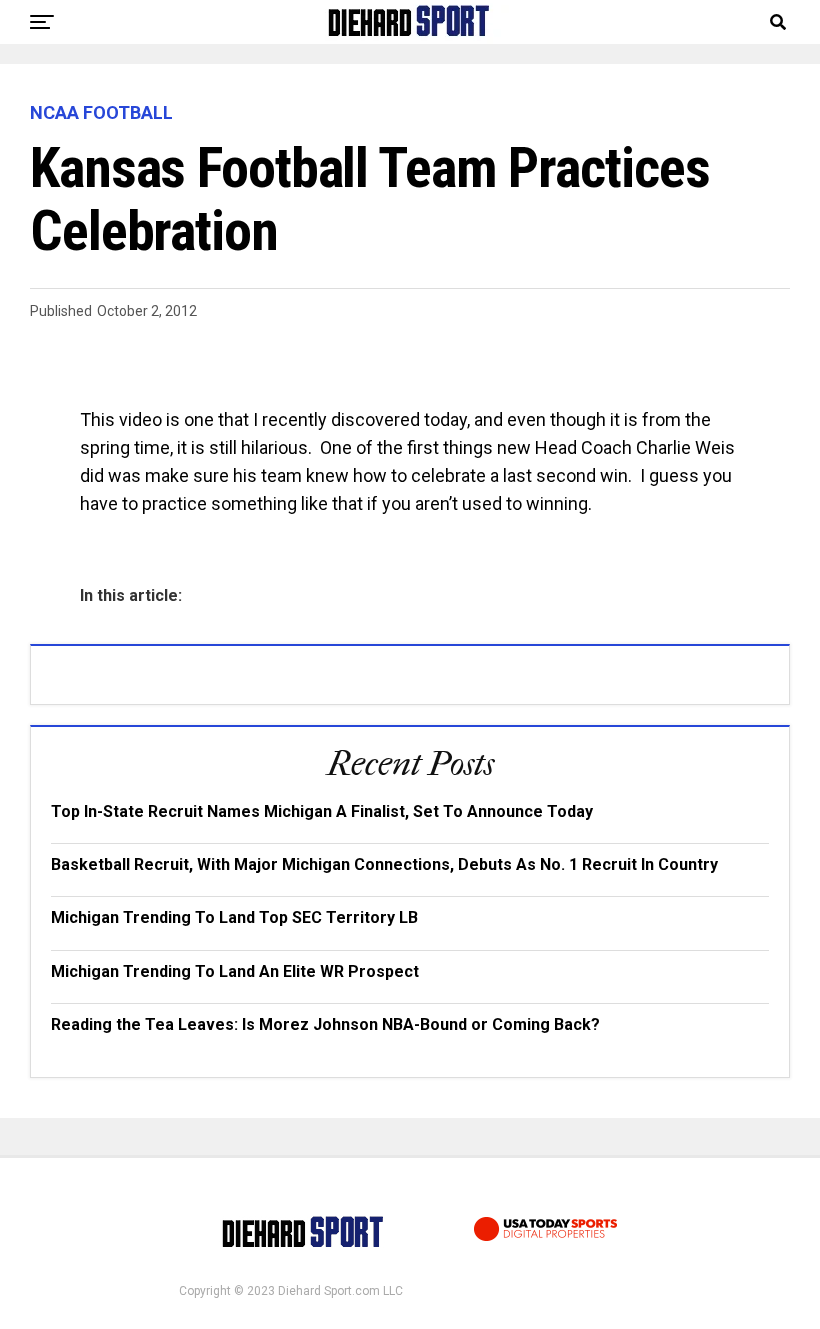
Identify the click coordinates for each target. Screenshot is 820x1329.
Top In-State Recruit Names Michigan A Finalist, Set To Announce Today (322, 811)
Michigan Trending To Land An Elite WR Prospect (235, 971)
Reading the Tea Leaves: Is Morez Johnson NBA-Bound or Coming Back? (325, 1024)
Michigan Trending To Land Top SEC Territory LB (234, 917)
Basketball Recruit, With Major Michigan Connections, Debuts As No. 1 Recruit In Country (384, 864)
